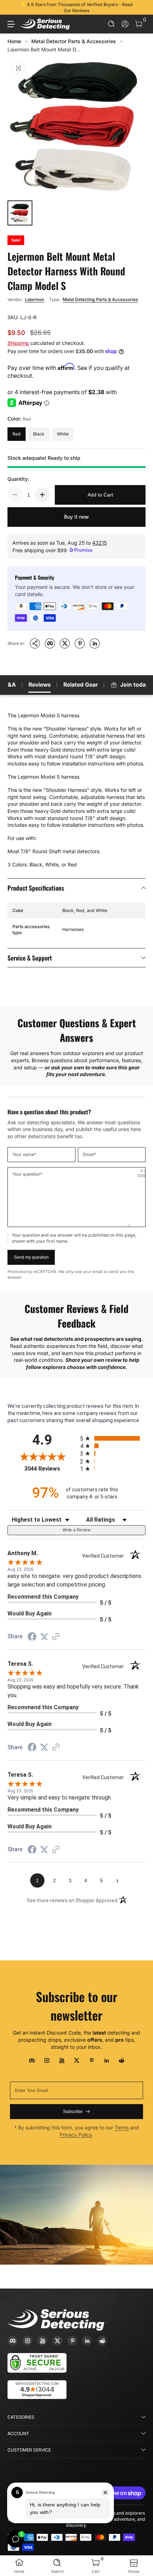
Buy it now (76, 517)
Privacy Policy (76, 2135)
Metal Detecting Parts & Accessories (100, 299)
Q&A (10, 685)
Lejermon (35, 299)
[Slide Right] (141, 7)
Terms (122, 2127)
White (63, 434)
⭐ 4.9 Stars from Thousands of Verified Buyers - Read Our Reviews (76, 7)
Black (39, 434)
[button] (112, 24)
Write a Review (76, 1530)
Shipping (18, 343)
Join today (135, 685)
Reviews (40, 685)
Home (14, 41)
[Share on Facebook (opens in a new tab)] (32, 1638)
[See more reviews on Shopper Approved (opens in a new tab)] (56, 1637)
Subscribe (73, 2112)
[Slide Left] (12, 7)
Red (17, 434)
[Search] (112, 24)
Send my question (31, 1257)
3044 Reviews (50, 1469)
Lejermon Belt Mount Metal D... (44, 49)
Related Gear (81, 685)
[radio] (113, 1438)
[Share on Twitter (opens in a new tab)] (44, 1637)
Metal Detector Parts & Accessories (74, 41)
